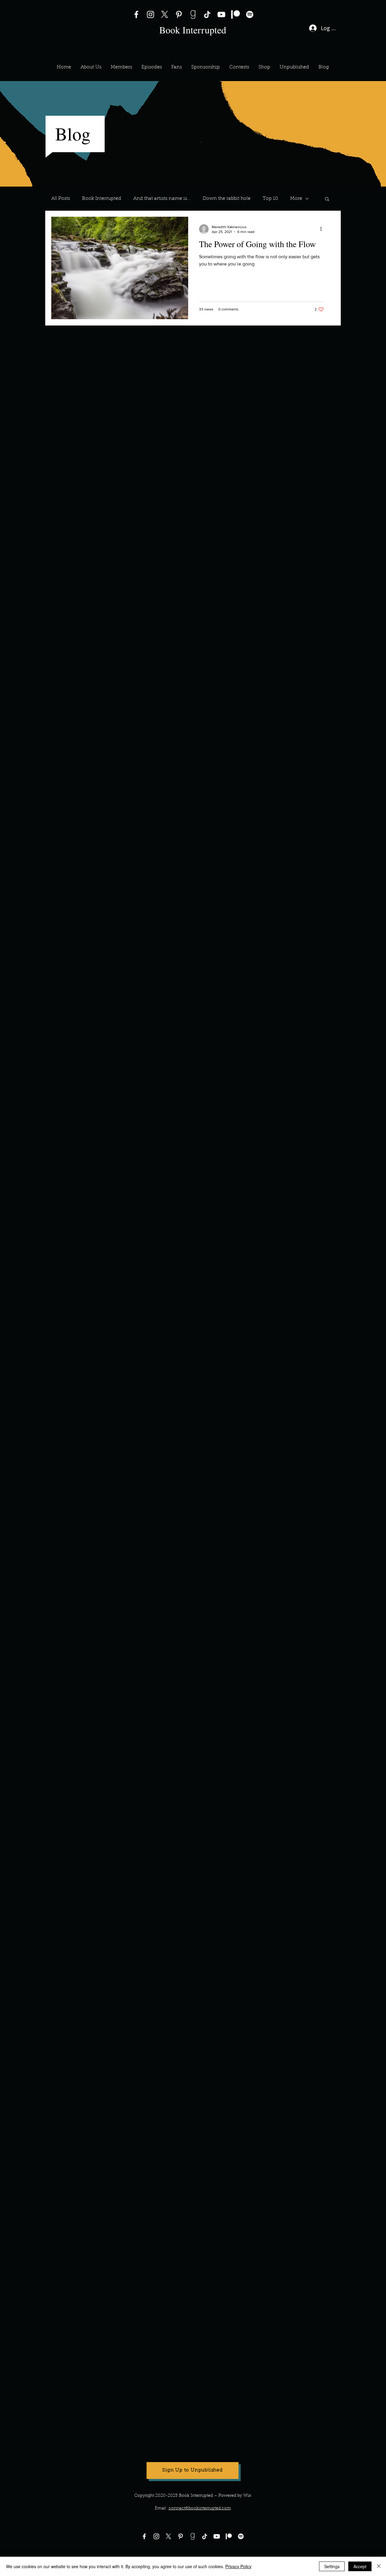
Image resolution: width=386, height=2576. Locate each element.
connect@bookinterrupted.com (200, 2508)
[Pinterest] (179, 14)
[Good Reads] (193, 14)
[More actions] (323, 229)
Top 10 (270, 199)
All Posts (61, 199)
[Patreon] (236, 14)
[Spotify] (250, 14)
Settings (332, 2566)
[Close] (379, 2566)
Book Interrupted (102, 199)
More (296, 199)
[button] (121, 67)
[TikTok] (207, 14)
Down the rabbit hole (227, 199)
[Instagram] (150, 14)
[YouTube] (221, 14)
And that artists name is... (162, 199)
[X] (165, 14)
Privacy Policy (238, 2566)
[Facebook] (136, 14)
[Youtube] (217, 2536)
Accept (360, 2566)
